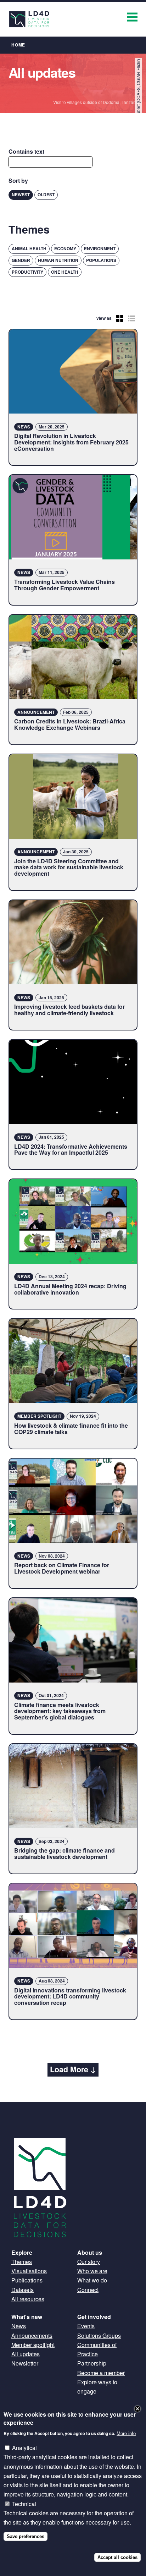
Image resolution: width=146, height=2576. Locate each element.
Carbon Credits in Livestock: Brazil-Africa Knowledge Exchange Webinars (70, 724)
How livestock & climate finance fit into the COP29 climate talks (71, 1429)
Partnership (92, 2363)
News (19, 2326)
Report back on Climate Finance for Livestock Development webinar (62, 1568)
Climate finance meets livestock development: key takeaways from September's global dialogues (60, 1711)
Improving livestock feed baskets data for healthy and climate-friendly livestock (69, 1010)
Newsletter (25, 2363)
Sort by (18, 181)
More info (126, 2433)
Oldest (46, 195)
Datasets (23, 2290)
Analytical (24, 2448)
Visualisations (29, 2271)
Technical (24, 2504)
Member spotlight (33, 2345)
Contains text (26, 151)
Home (18, 45)
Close (137, 2409)
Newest (21, 195)
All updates (26, 2354)
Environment (100, 248)
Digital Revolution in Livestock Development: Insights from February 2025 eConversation (71, 442)
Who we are (92, 2271)
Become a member (101, 2373)
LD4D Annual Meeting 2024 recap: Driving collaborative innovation (70, 1289)
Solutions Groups (99, 2336)
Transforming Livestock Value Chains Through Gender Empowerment (64, 585)
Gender (21, 260)
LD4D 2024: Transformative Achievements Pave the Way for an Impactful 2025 (71, 1150)
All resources (28, 2299)
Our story (89, 2262)
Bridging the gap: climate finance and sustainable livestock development (64, 1853)
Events (86, 2326)
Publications (27, 2280)
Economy (65, 248)
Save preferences (26, 2536)
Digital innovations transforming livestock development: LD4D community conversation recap (70, 1996)
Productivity (27, 272)
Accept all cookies (117, 2557)
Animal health (29, 248)
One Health (65, 272)
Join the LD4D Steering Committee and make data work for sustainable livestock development (69, 867)
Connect (88, 2290)
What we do (92, 2280)
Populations (101, 260)
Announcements (32, 2336)
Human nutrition (58, 260)
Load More (69, 2069)
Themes (22, 2262)
